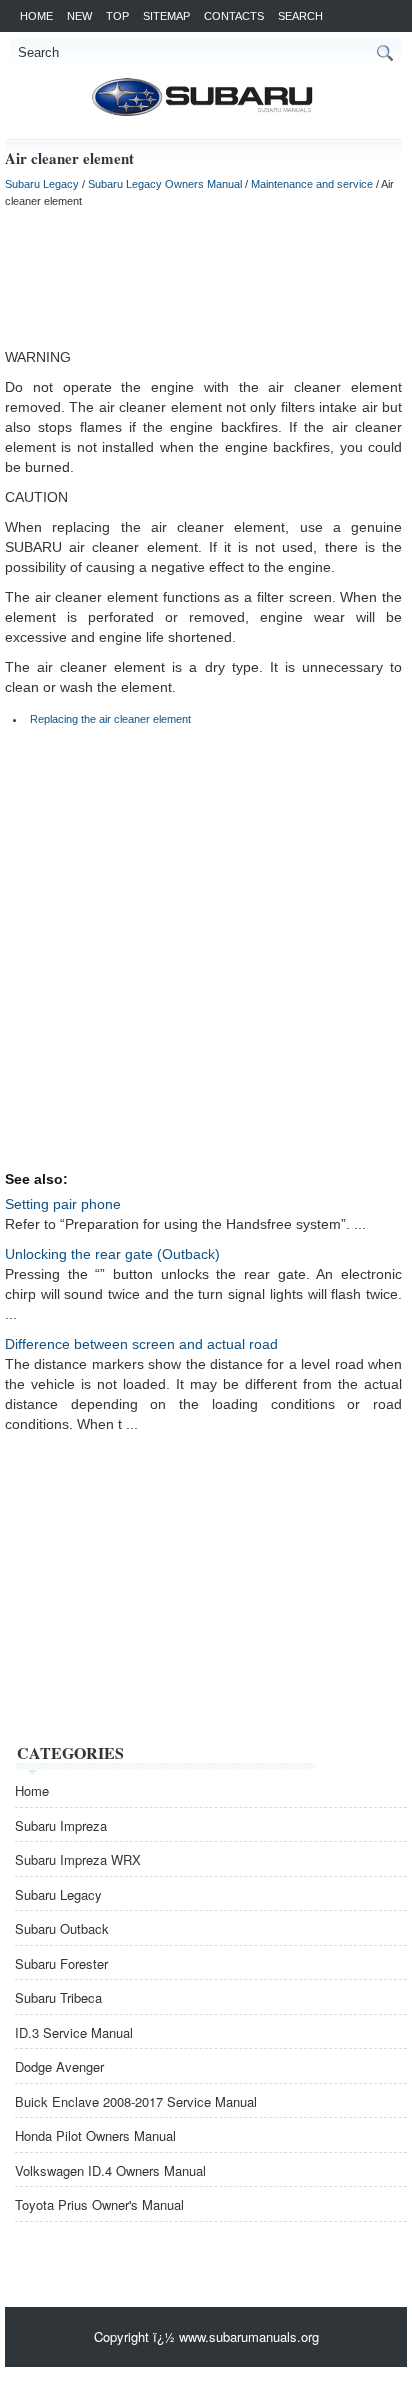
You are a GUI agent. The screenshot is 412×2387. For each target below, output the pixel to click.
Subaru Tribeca (58, 1997)
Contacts (234, 16)
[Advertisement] (203, 277)
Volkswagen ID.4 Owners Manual (110, 2170)
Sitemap (166, 16)
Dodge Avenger (59, 2066)
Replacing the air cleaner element (110, 719)
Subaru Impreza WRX (78, 1859)
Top (117, 16)
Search (300, 16)
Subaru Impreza (61, 1825)
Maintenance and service (312, 184)
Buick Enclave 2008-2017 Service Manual (136, 2101)
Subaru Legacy (42, 184)
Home (36, 16)
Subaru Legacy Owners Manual (165, 184)
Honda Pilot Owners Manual (95, 2135)
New (79, 16)
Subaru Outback (62, 1928)
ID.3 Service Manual (74, 2032)
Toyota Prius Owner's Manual (99, 2204)
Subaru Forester (61, 1963)
